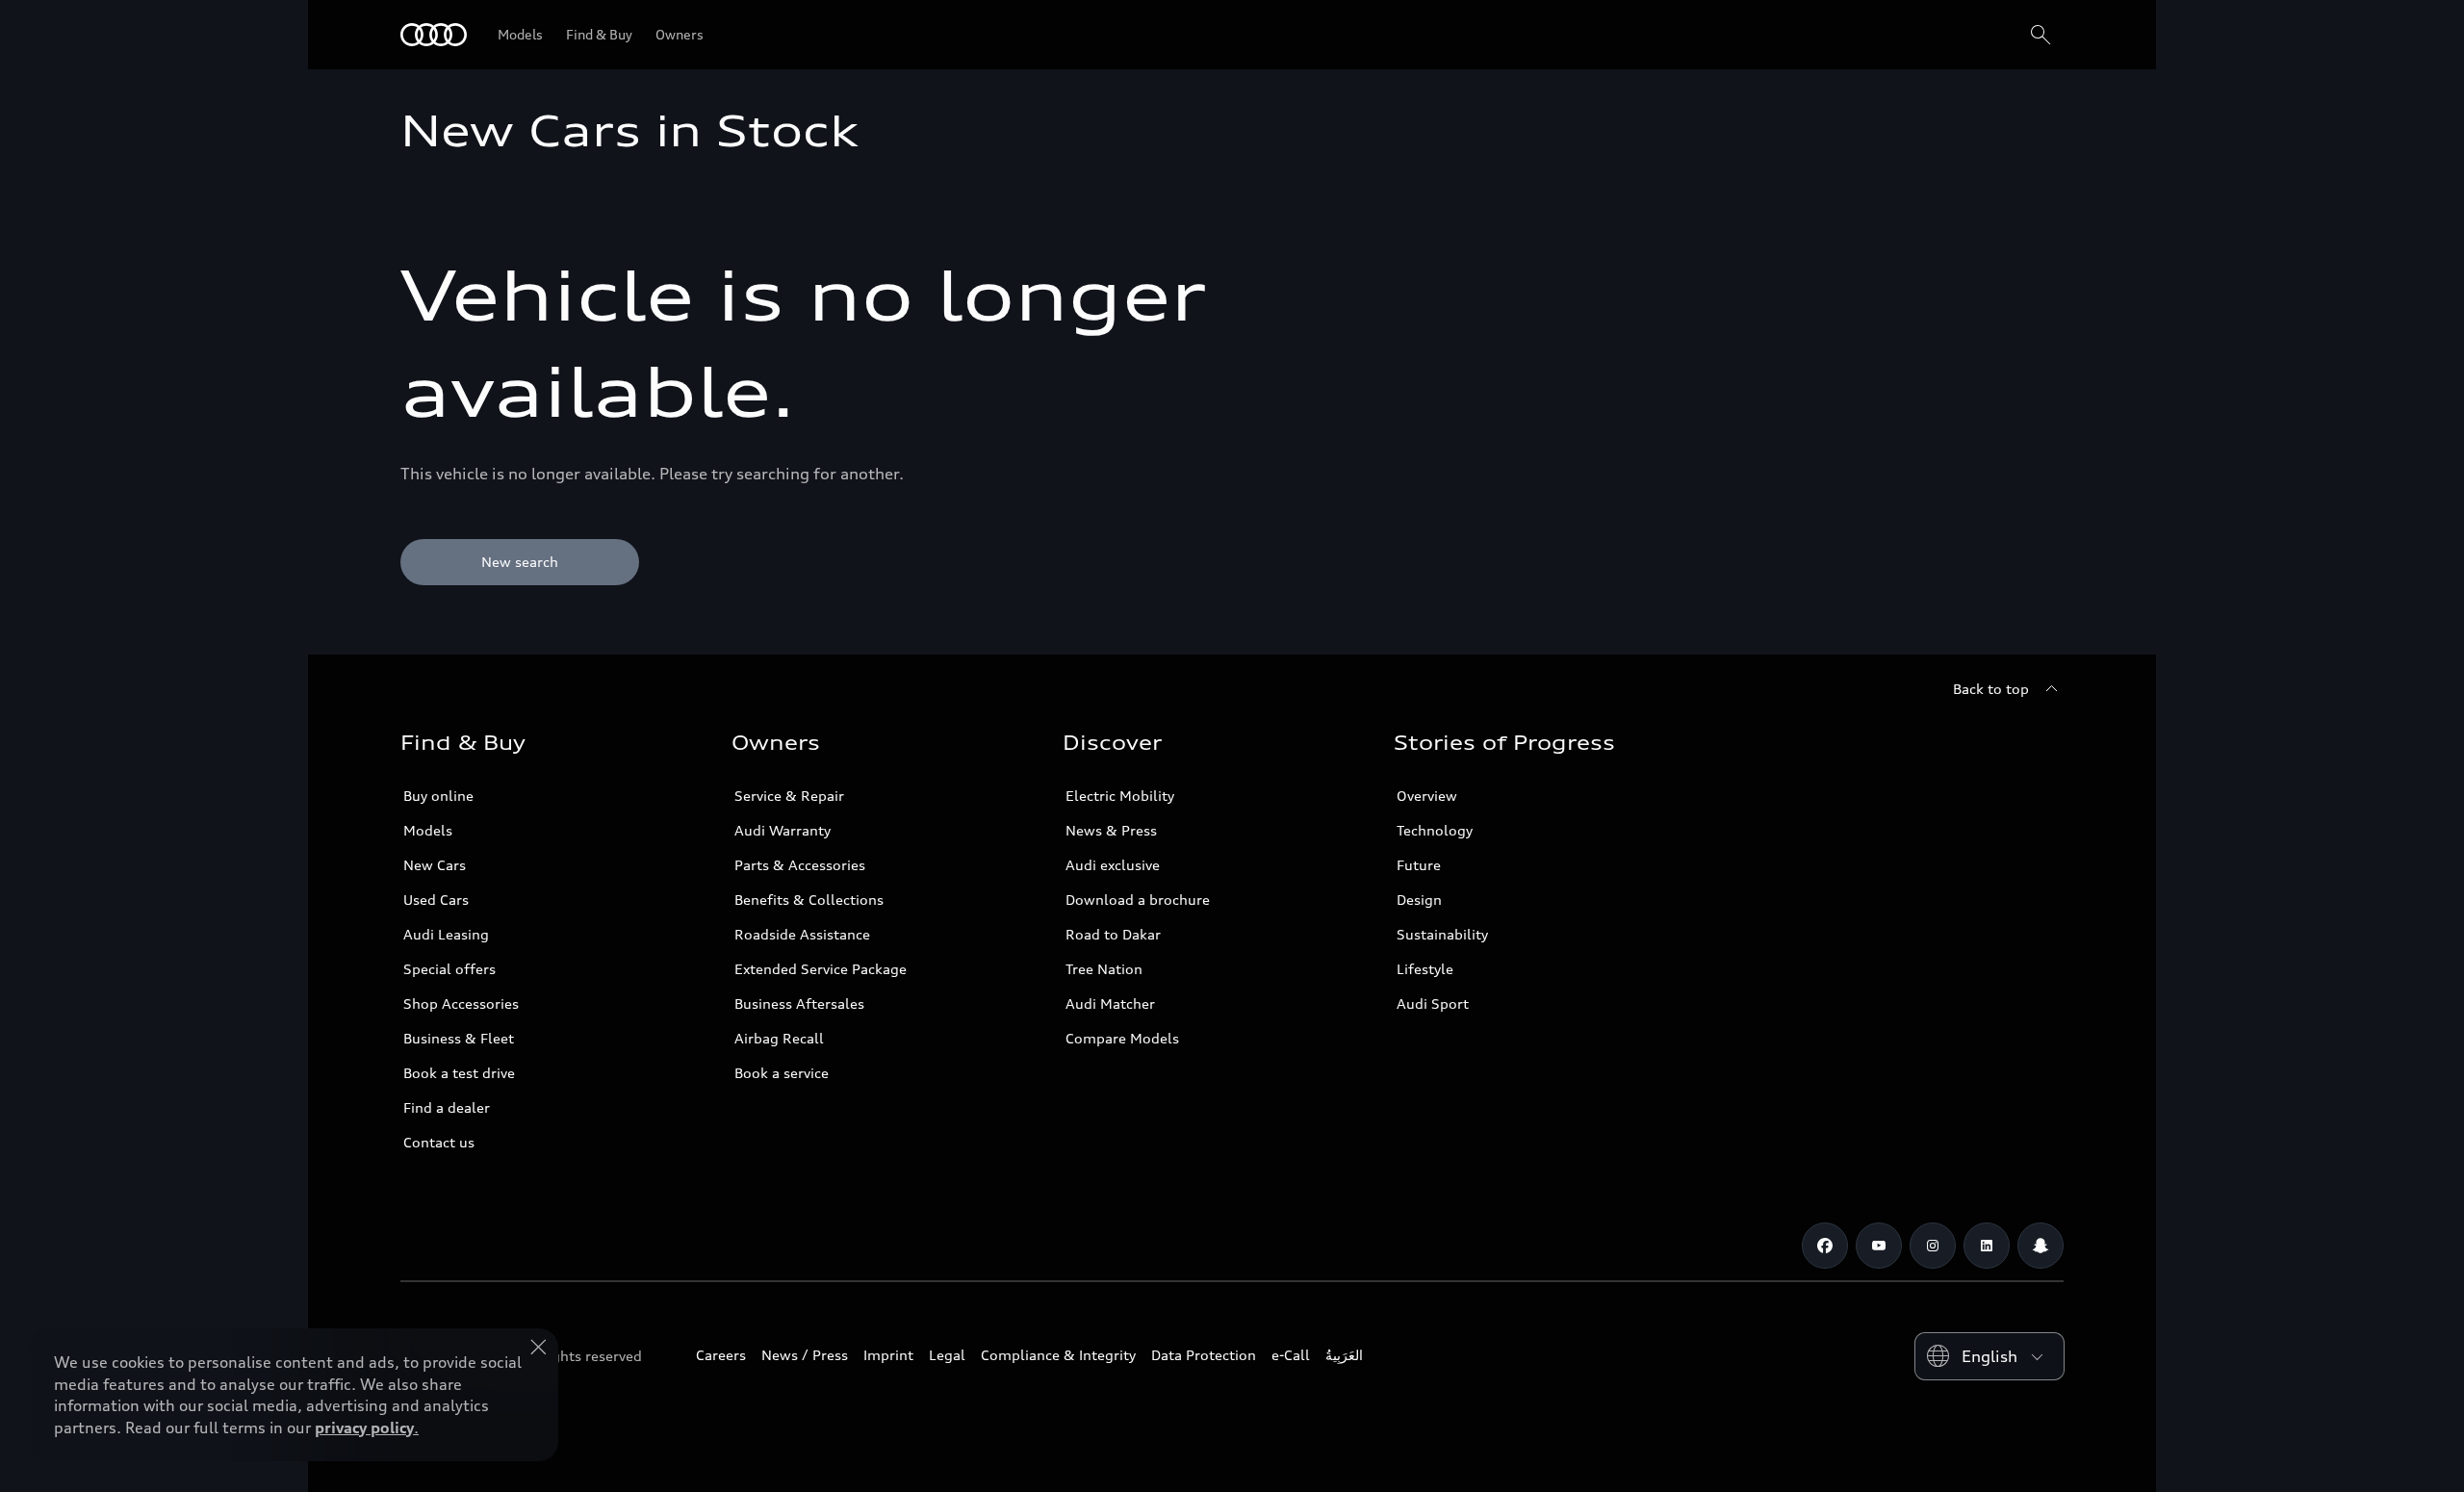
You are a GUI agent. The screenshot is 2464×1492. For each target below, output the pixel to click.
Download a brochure (1138, 900)
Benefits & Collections (809, 900)
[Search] (2040, 35)
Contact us (439, 1142)
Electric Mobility (1120, 796)
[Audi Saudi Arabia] (434, 35)
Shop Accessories (461, 1003)
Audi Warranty (783, 830)
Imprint (888, 1355)
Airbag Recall (779, 1038)
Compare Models (1122, 1038)
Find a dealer (447, 1107)
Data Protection (1204, 1355)
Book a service (782, 1073)
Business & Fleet (459, 1038)
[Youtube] (1879, 1246)
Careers (721, 1355)
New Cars (435, 865)
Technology (1435, 830)
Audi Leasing (446, 934)
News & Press (1111, 830)
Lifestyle (1425, 969)
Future (1419, 865)
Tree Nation (1104, 969)
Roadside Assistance (802, 934)
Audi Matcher (1110, 1003)
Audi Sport (1433, 1003)
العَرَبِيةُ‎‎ (1344, 1355)
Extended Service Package (821, 969)
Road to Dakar (1113, 934)
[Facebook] (1825, 1246)
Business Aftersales (799, 1003)
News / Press (805, 1355)
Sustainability (1442, 934)
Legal (947, 1355)
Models (428, 830)
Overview (1427, 796)
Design (1419, 900)
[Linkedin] (1987, 1246)
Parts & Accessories (800, 865)
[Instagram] (1933, 1246)
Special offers (449, 969)
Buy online (438, 796)
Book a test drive (459, 1073)
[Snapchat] (2040, 1246)
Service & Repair (789, 796)
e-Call (1291, 1355)
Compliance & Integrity (1058, 1355)
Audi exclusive (1113, 865)
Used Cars (436, 900)
